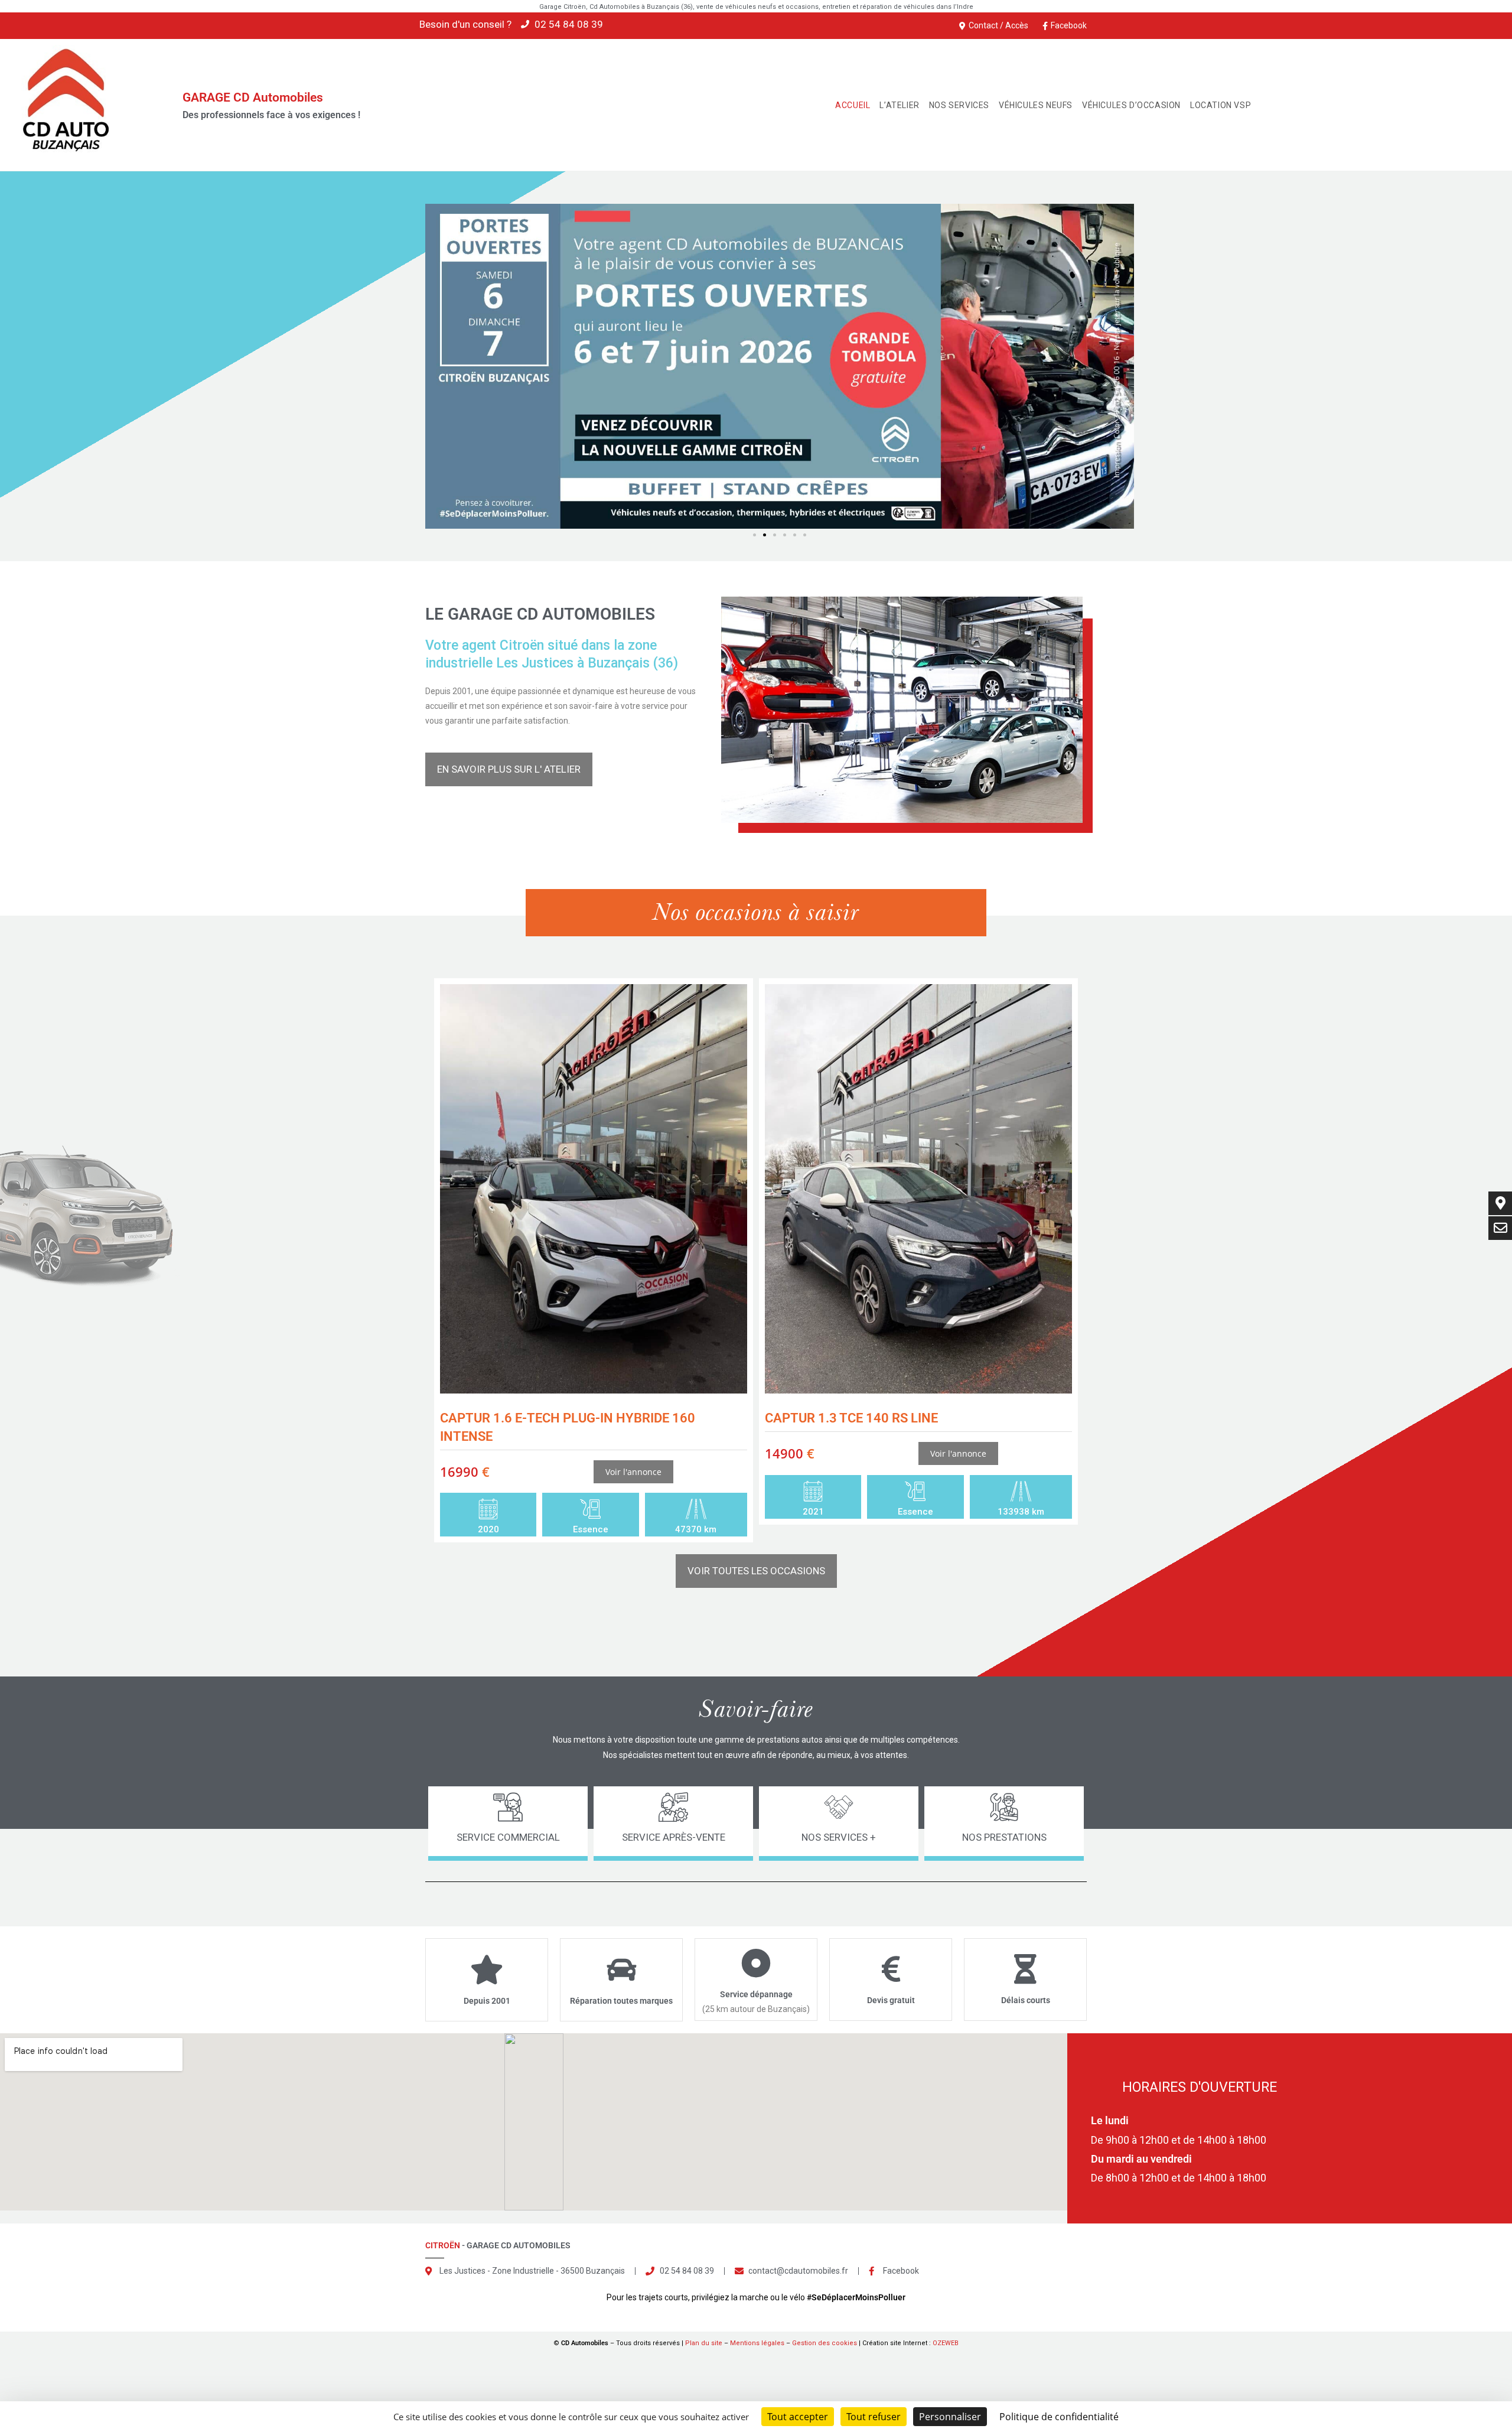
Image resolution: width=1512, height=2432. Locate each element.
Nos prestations (1004, 1837)
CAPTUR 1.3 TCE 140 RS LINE (851, 1418)
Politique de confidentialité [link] (1059, 2417)
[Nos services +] (839, 1807)
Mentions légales (757, 2343)
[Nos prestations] (1004, 1807)
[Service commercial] (508, 1807)
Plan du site (704, 2343)
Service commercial (508, 1837)
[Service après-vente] (673, 1807)
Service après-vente (674, 1837)
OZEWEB (946, 2343)
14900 (790, 1453)
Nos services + (839, 1837)
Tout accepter (798, 2417)
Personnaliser (950, 2417)
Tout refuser (874, 2417)
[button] (755, 535)
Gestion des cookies (825, 2343)
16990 (465, 1471)
